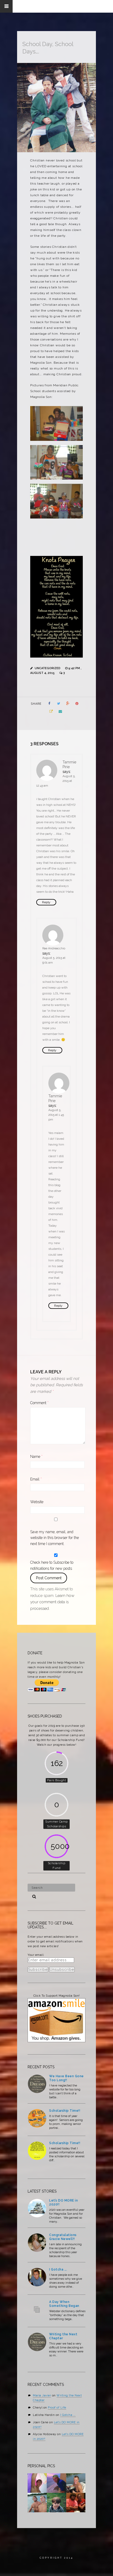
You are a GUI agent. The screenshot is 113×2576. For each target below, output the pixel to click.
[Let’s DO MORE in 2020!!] (37, 2212)
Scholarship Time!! (65, 2111)
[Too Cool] (37, 2503)
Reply (46, 902)
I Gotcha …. (58, 2269)
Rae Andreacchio (54, 948)
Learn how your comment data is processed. (52, 1602)
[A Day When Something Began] (37, 2313)
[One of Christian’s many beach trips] (37, 2483)
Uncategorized (48, 668)
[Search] (32, 1896)
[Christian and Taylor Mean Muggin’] (76, 2503)
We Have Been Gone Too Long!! (66, 2078)
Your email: (36, 1955)
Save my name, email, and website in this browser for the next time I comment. (55, 1538)
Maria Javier (42, 2395)
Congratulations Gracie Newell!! (63, 2237)
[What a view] (56, 2483)
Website (37, 1502)
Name (36, 1457)
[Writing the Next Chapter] (37, 2346)
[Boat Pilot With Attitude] (76, 2483)
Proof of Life (57, 2408)
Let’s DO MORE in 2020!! (63, 2202)
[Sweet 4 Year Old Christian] (56, 2503)
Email (36, 1479)
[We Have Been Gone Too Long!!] (37, 2088)
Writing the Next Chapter (63, 2336)
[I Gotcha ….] (37, 2281)
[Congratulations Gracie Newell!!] (37, 2247)
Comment (39, 1403)
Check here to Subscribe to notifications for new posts (52, 1565)
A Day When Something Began (64, 2304)
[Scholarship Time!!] (37, 2122)
